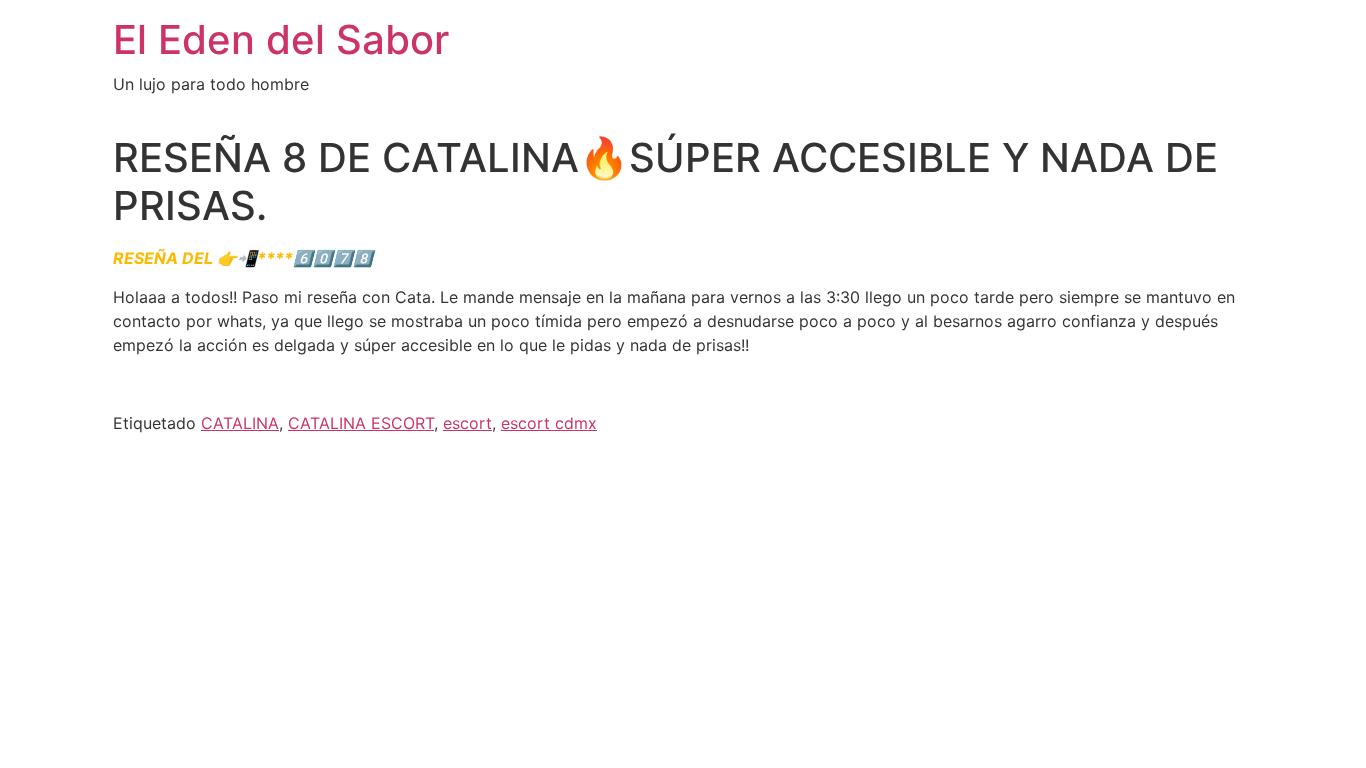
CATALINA (240, 423)
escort (467, 423)
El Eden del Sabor (281, 39)
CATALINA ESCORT (361, 423)
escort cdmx (549, 423)
